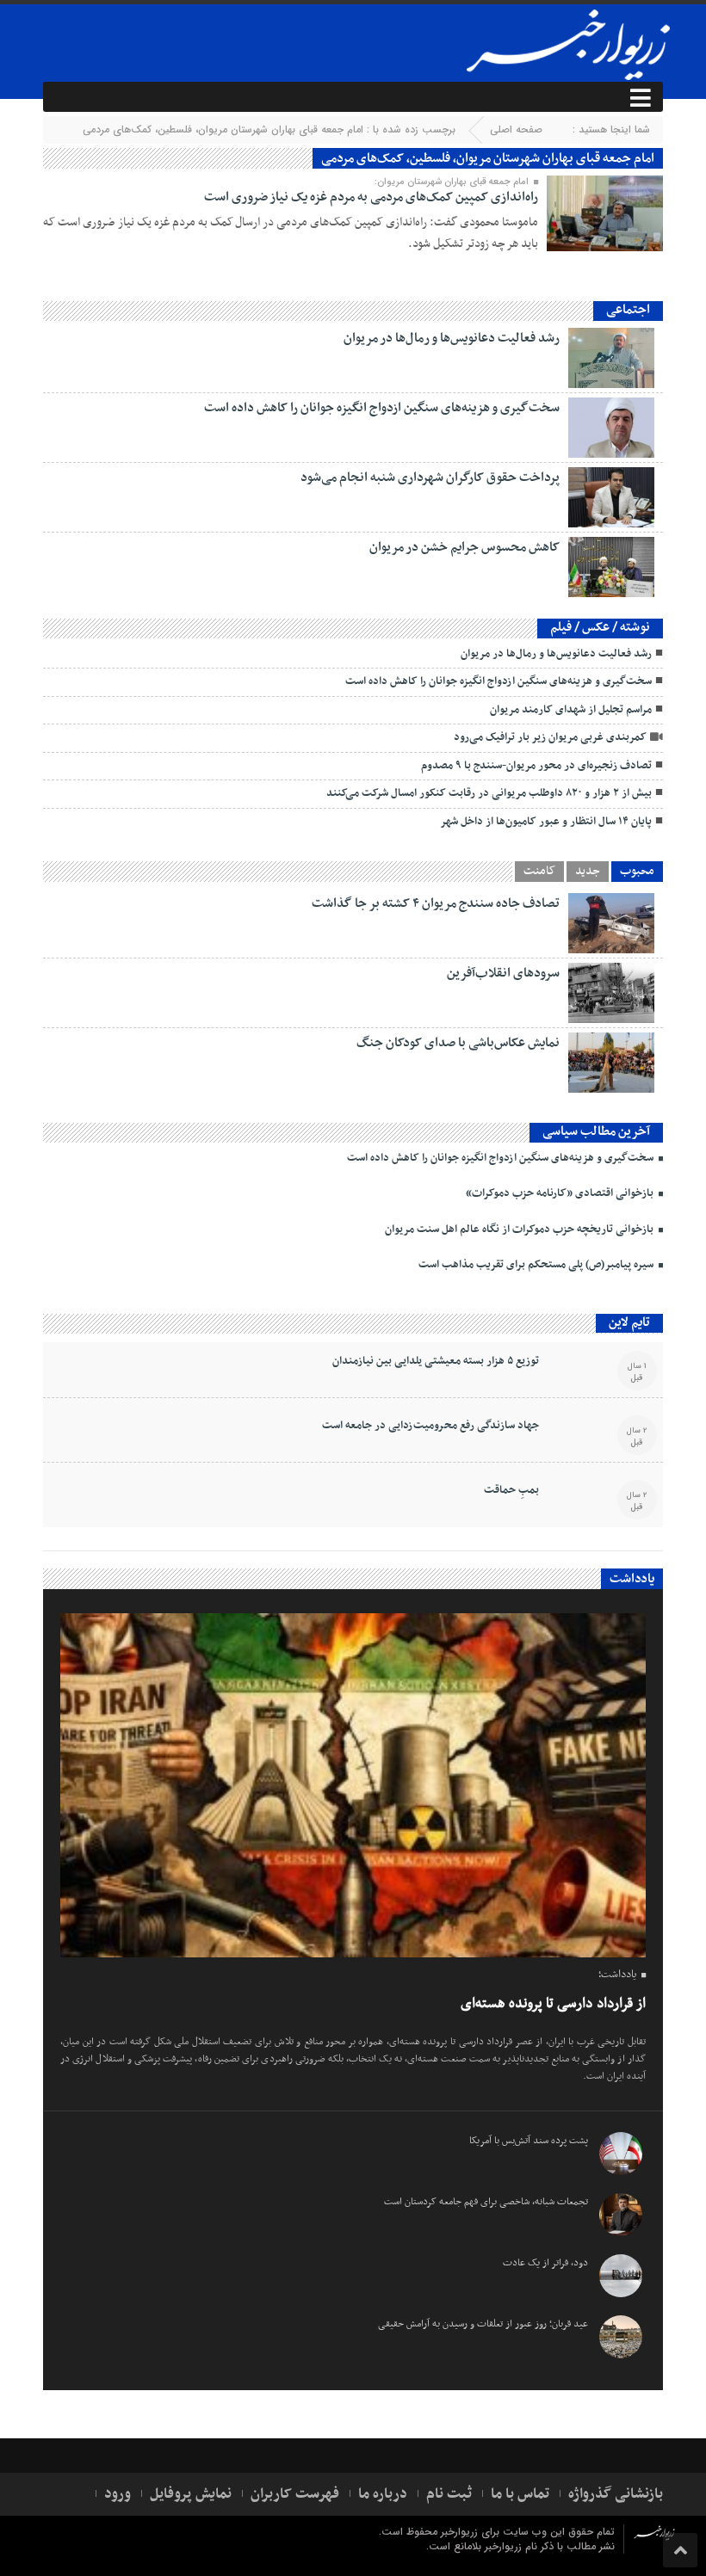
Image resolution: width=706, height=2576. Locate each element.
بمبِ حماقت (511, 1490)
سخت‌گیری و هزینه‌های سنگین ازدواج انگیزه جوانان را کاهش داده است (382, 408)
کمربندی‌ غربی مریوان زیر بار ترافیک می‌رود (550, 737)
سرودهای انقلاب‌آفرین (503, 973)
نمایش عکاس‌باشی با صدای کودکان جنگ (458, 1043)
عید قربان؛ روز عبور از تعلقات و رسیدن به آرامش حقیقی (483, 2324)
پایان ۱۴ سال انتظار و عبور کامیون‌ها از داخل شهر (546, 822)
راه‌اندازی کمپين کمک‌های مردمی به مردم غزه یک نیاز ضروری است (371, 197)
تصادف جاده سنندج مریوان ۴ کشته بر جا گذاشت (436, 903)
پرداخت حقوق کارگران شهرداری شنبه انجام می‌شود (430, 478)
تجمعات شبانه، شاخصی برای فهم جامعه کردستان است (486, 2202)
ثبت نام (449, 2494)
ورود (118, 2494)
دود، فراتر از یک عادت (545, 2263)
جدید (588, 872)
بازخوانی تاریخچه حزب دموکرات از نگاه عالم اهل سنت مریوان (520, 1229)
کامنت (539, 872)
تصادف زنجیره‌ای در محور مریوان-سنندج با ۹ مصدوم (536, 766)
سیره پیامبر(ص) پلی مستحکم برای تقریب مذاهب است (537, 1265)
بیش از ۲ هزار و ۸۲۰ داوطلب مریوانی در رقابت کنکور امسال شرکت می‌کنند (489, 793)
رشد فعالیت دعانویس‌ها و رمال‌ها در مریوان (452, 338)
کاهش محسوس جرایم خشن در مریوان (464, 547)
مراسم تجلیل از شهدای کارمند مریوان (571, 710)
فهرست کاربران (295, 2494)
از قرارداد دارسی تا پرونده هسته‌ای (553, 2004)
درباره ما (383, 2494)
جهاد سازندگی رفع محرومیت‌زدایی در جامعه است (430, 1426)
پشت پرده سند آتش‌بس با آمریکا (529, 2141)
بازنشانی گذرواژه (616, 2494)
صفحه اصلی (516, 129)
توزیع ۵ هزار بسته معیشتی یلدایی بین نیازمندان (436, 1361)
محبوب (637, 872)
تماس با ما (520, 2494)
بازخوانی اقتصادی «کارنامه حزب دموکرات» (561, 1193)
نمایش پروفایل (191, 2494)
